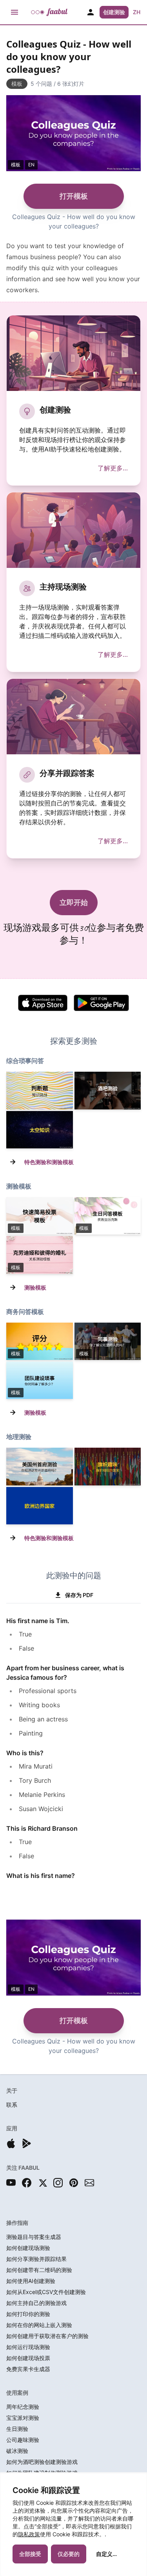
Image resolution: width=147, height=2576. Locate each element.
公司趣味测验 (23, 2440)
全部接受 (30, 2554)
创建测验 (114, 12)
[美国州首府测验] (40, 1466)
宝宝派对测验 (23, 2418)
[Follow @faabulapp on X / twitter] (42, 2183)
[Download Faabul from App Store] (11, 2143)
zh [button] (137, 12)
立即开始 (74, 902)
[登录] (91, 12)
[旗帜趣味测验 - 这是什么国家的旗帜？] (108, 1466)
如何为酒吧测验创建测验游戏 (42, 2462)
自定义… (106, 2554)
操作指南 (17, 2223)
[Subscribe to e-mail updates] (89, 2183)
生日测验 (17, 2429)
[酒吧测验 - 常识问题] (108, 1090)
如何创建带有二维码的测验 (39, 2270)
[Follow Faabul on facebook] (27, 2183)
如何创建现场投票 (28, 2358)
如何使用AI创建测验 (31, 2281)
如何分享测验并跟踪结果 (36, 2259)
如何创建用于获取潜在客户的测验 (47, 2336)
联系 (12, 2105)
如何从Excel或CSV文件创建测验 (46, 2292)
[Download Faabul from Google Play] (27, 2143)
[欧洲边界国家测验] (40, 1506)
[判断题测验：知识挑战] (40, 1090)
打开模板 (74, 196)
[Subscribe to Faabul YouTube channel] (11, 2183)
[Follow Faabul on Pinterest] (74, 2183)
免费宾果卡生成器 (28, 2369)
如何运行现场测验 (28, 2347)
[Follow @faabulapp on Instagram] (58, 2183)
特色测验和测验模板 (49, 1162)
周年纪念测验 (23, 2407)
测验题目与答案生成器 (34, 2237)
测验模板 (35, 1287)
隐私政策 (29, 2534)
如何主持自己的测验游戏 (36, 2303)
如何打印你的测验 (28, 2314)
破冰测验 (17, 2451)
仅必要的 (69, 2554)
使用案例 (17, 2393)
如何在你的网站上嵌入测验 (39, 2325)
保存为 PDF (79, 1595)
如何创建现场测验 (28, 2248)
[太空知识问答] (40, 1130)
